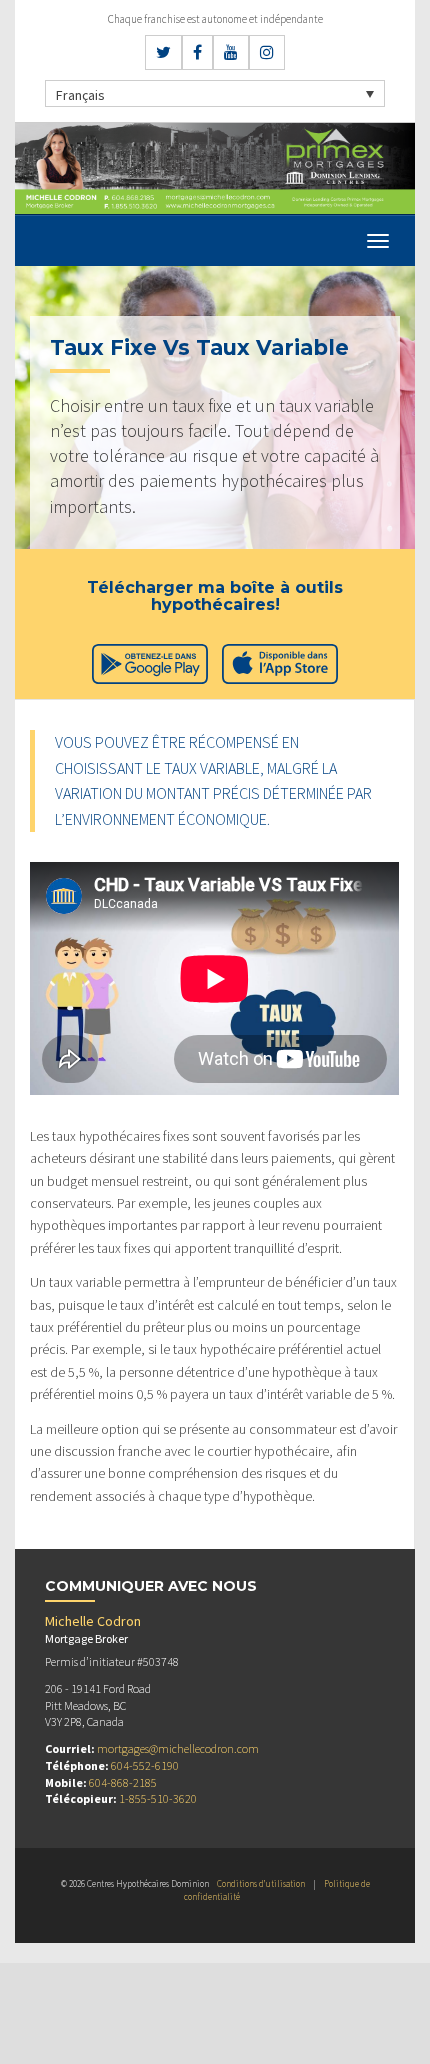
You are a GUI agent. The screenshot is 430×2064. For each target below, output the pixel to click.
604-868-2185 (123, 1782)
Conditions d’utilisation (261, 1883)
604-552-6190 (145, 1765)
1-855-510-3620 (158, 1798)
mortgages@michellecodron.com (178, 1748)
